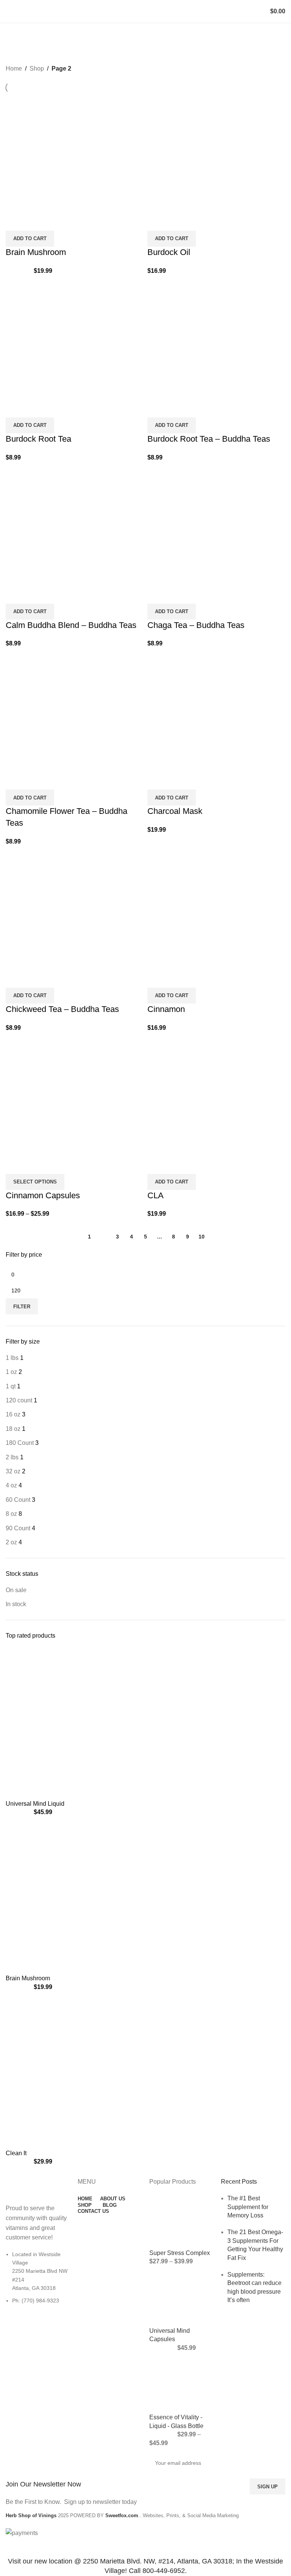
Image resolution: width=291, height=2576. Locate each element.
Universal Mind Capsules (170, 2335)
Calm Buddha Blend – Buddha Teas (71, 625)
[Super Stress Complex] (181, 2221)
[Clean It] (94, 2073)
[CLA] (216, 1095)
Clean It (16, 2153)
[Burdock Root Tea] (75, 339)
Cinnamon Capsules (43, 1195)
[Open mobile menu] (9, 11)
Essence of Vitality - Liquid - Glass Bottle (176, 2421)
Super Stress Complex (180, 2253)
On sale (16, 1590)
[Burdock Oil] (216, 152)
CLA (156, 1195)
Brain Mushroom (28, 1978)
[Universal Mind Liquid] (94, 1723)
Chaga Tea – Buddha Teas (196, 625)
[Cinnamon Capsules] (75, 1095)
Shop (37, 68)
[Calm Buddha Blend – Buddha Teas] (75, 525)
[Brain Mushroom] (94, 1898)
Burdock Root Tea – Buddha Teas (209, 439)
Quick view (15, 221)
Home (14, 68)
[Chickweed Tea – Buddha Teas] (75, 909)
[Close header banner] (9, 2547)
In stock (16, 1604)
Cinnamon (166, 1009)
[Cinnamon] (216, 909)
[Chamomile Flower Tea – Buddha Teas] (75, 711)
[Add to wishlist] (36, 221)
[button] (30, 239)
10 (202, 1237)
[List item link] (38, 2281)
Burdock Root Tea (38, 439)
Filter (22, 1307)
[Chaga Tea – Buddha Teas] (216, 525)
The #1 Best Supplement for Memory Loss (248, 2207)
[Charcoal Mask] (216, 711)
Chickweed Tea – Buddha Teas (62, 1009)
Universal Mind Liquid (35, 1804)
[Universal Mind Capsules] (181, 2299)
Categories (23, 51)
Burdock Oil (169, 252)
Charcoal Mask (175, 811)
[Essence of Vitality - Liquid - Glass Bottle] (181, 2385)
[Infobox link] (74, 2481)
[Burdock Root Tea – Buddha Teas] (216, 339)
